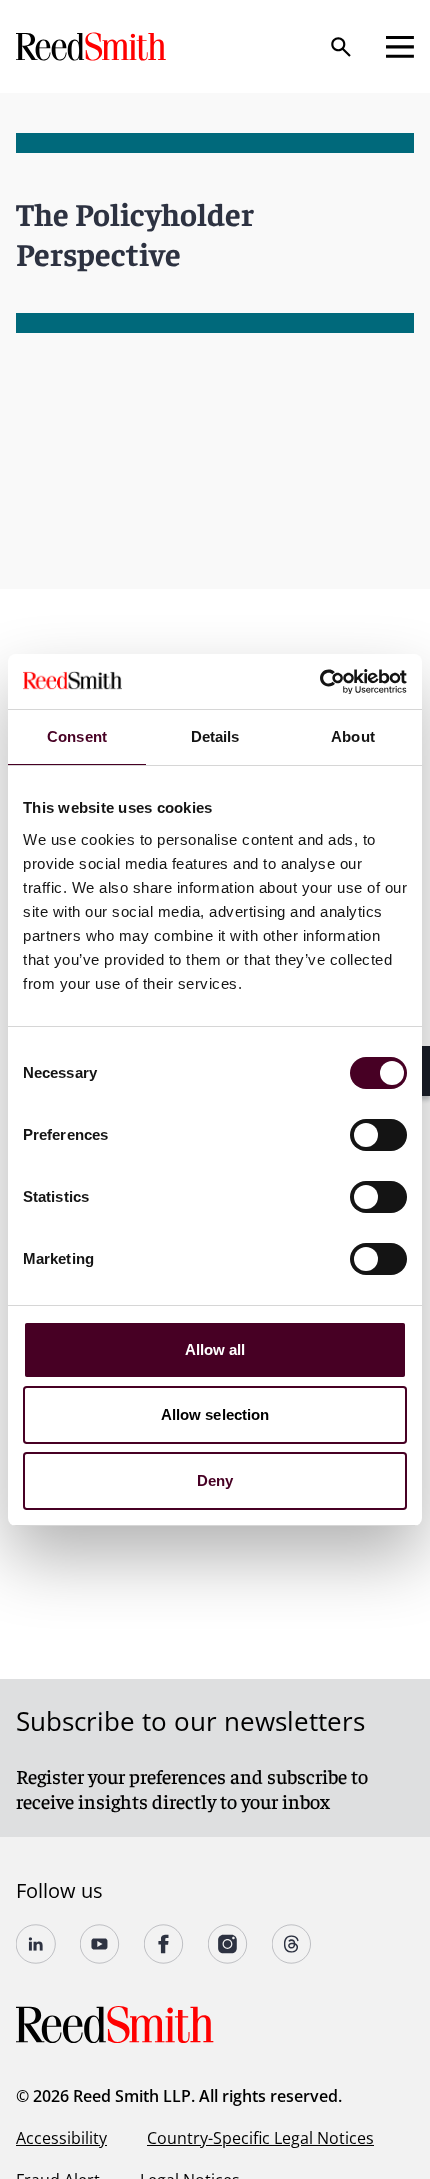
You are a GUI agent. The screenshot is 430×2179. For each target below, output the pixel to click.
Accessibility (61, 2138)
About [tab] (353, 736)
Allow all (215, 1349)
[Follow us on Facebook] (164, 1944)
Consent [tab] (77, 736)
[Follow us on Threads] (292, 1944)
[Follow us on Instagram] (228, 1944)
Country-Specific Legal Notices (260, 2138)
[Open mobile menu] (400, 47)
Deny (215, 1480)
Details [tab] (215, 736)
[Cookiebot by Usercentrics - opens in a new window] (319, 682)
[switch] (378, 1135)
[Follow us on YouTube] (100, 1944)
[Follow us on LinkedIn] (36, 1944)
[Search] (341, 47)
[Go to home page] (93, 46)
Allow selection (215, 1414)
